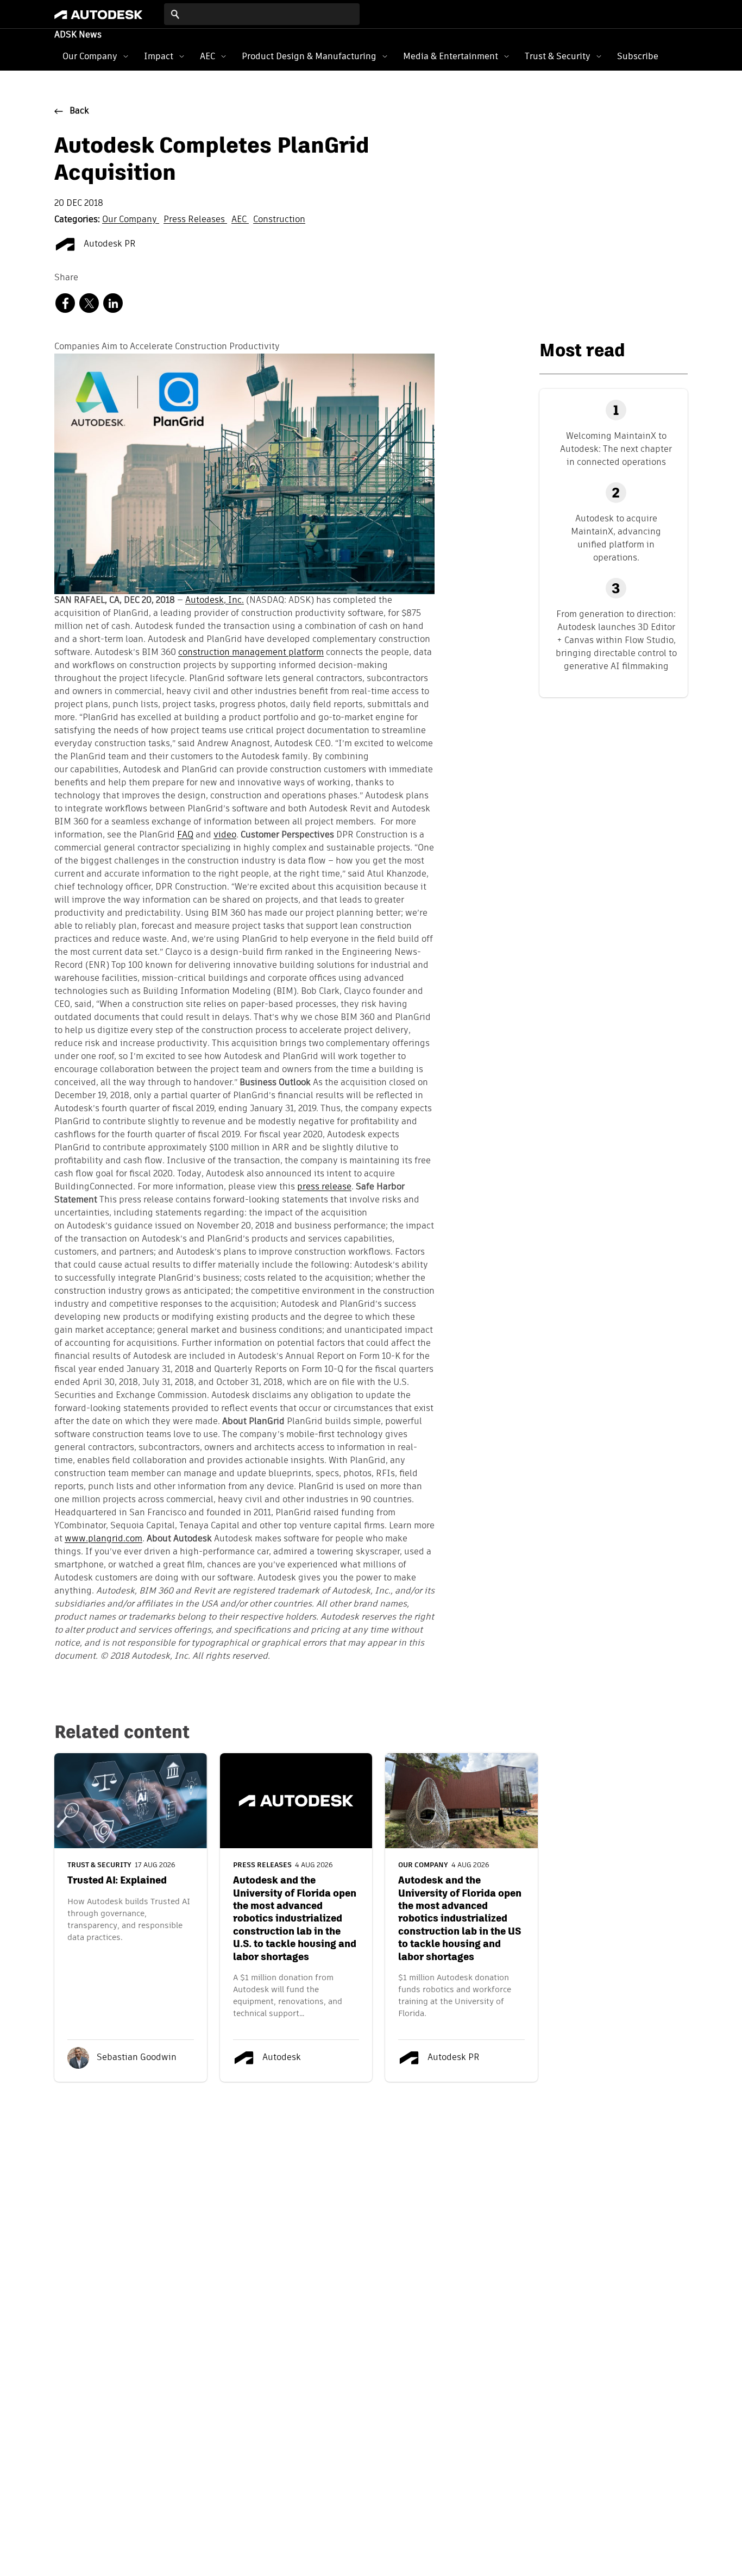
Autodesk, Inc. (215, 601)
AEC (207, 56)
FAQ (185, 835)
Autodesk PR (109, 244)
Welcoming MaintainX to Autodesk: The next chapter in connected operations (616, 449)
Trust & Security (558, 56)
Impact (159, 56)
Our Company (90, 56)
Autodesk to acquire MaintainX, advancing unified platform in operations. (616, 538)
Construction (279, 220)
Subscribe (638, 56)
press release (324, 1187)
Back (79, 111)
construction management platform (251, 653)
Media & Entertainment (451, 56)
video (225, 835)
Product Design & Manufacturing (309, 56)
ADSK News (78, 35)
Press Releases (195, 220)
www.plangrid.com (103, 1539)
